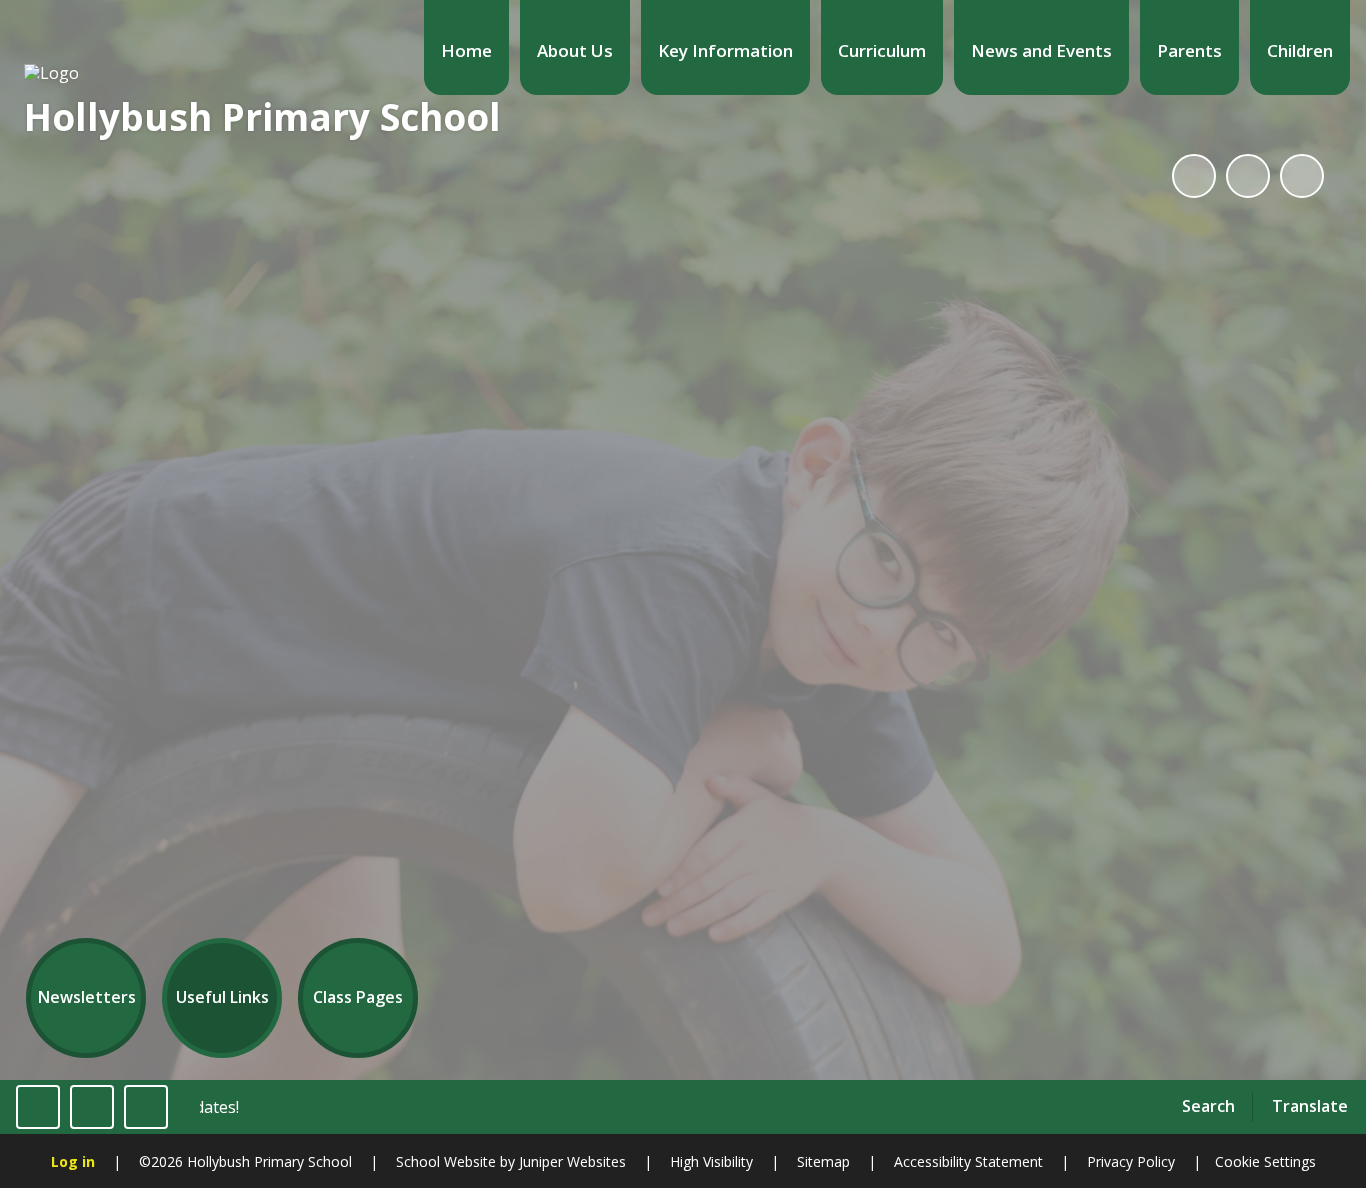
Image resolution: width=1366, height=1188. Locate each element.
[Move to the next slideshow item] (1302, 176)
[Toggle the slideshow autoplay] (1194, 176)
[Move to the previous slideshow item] (1248, 176)
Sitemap (823, 1161)
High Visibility (711, 1161)
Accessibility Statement (968, 1161)
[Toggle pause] (38, 1107)
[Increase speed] (146, 1107)
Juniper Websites (570, 1161)
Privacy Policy (1131, 1161)
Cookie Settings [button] (1265, 1161)
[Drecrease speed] (92, 1107)
